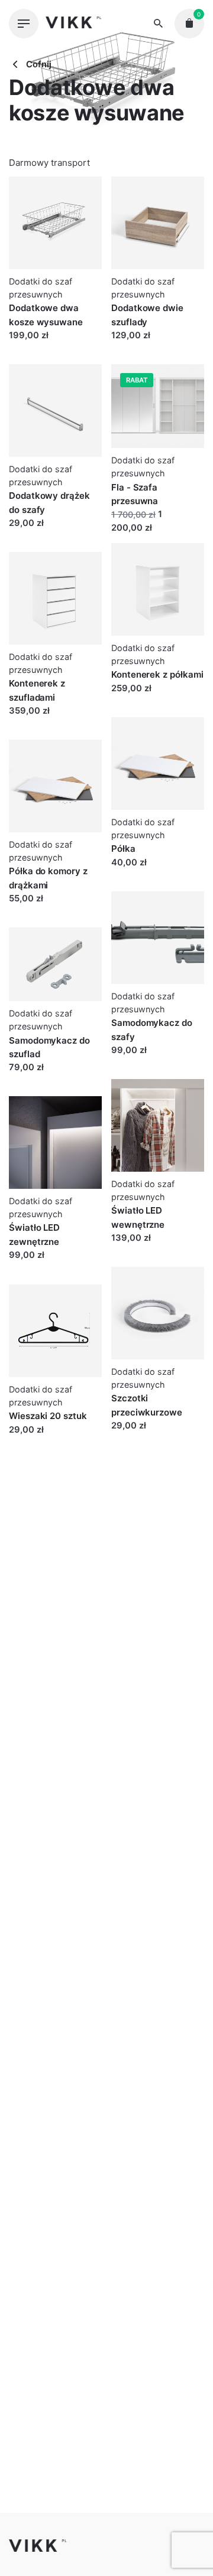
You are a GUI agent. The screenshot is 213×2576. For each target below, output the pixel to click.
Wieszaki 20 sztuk (48, 1416)
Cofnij (38, 64)
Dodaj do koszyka (46, 347)
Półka (123, 849)
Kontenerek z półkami (157, 674)
